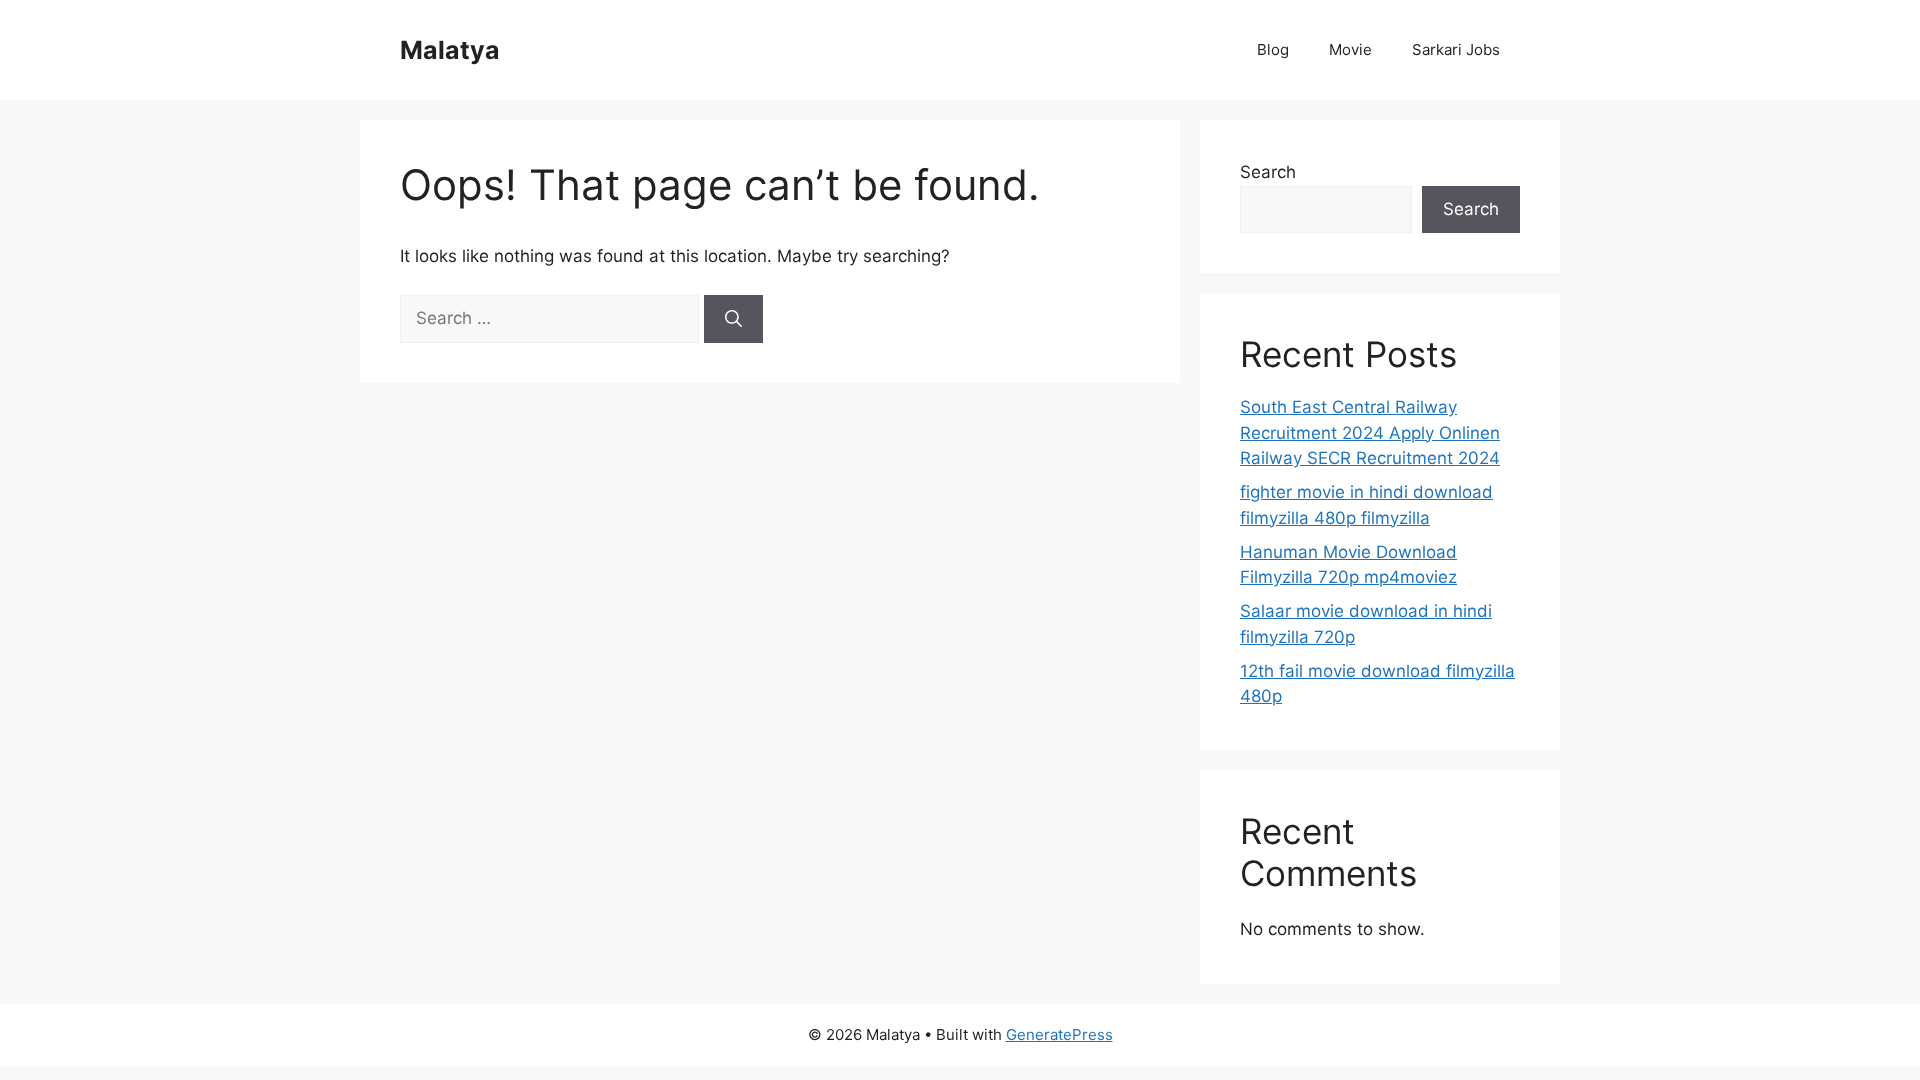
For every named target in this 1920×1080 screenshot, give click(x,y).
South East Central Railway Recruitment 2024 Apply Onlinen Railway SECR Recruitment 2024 (1370, 432)
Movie (1350, 49)
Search (1268, 172)
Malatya (450, 50)
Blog (1273, 49)
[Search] (733, 319)
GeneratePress (1059, 1034)
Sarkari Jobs (1456, 49)
